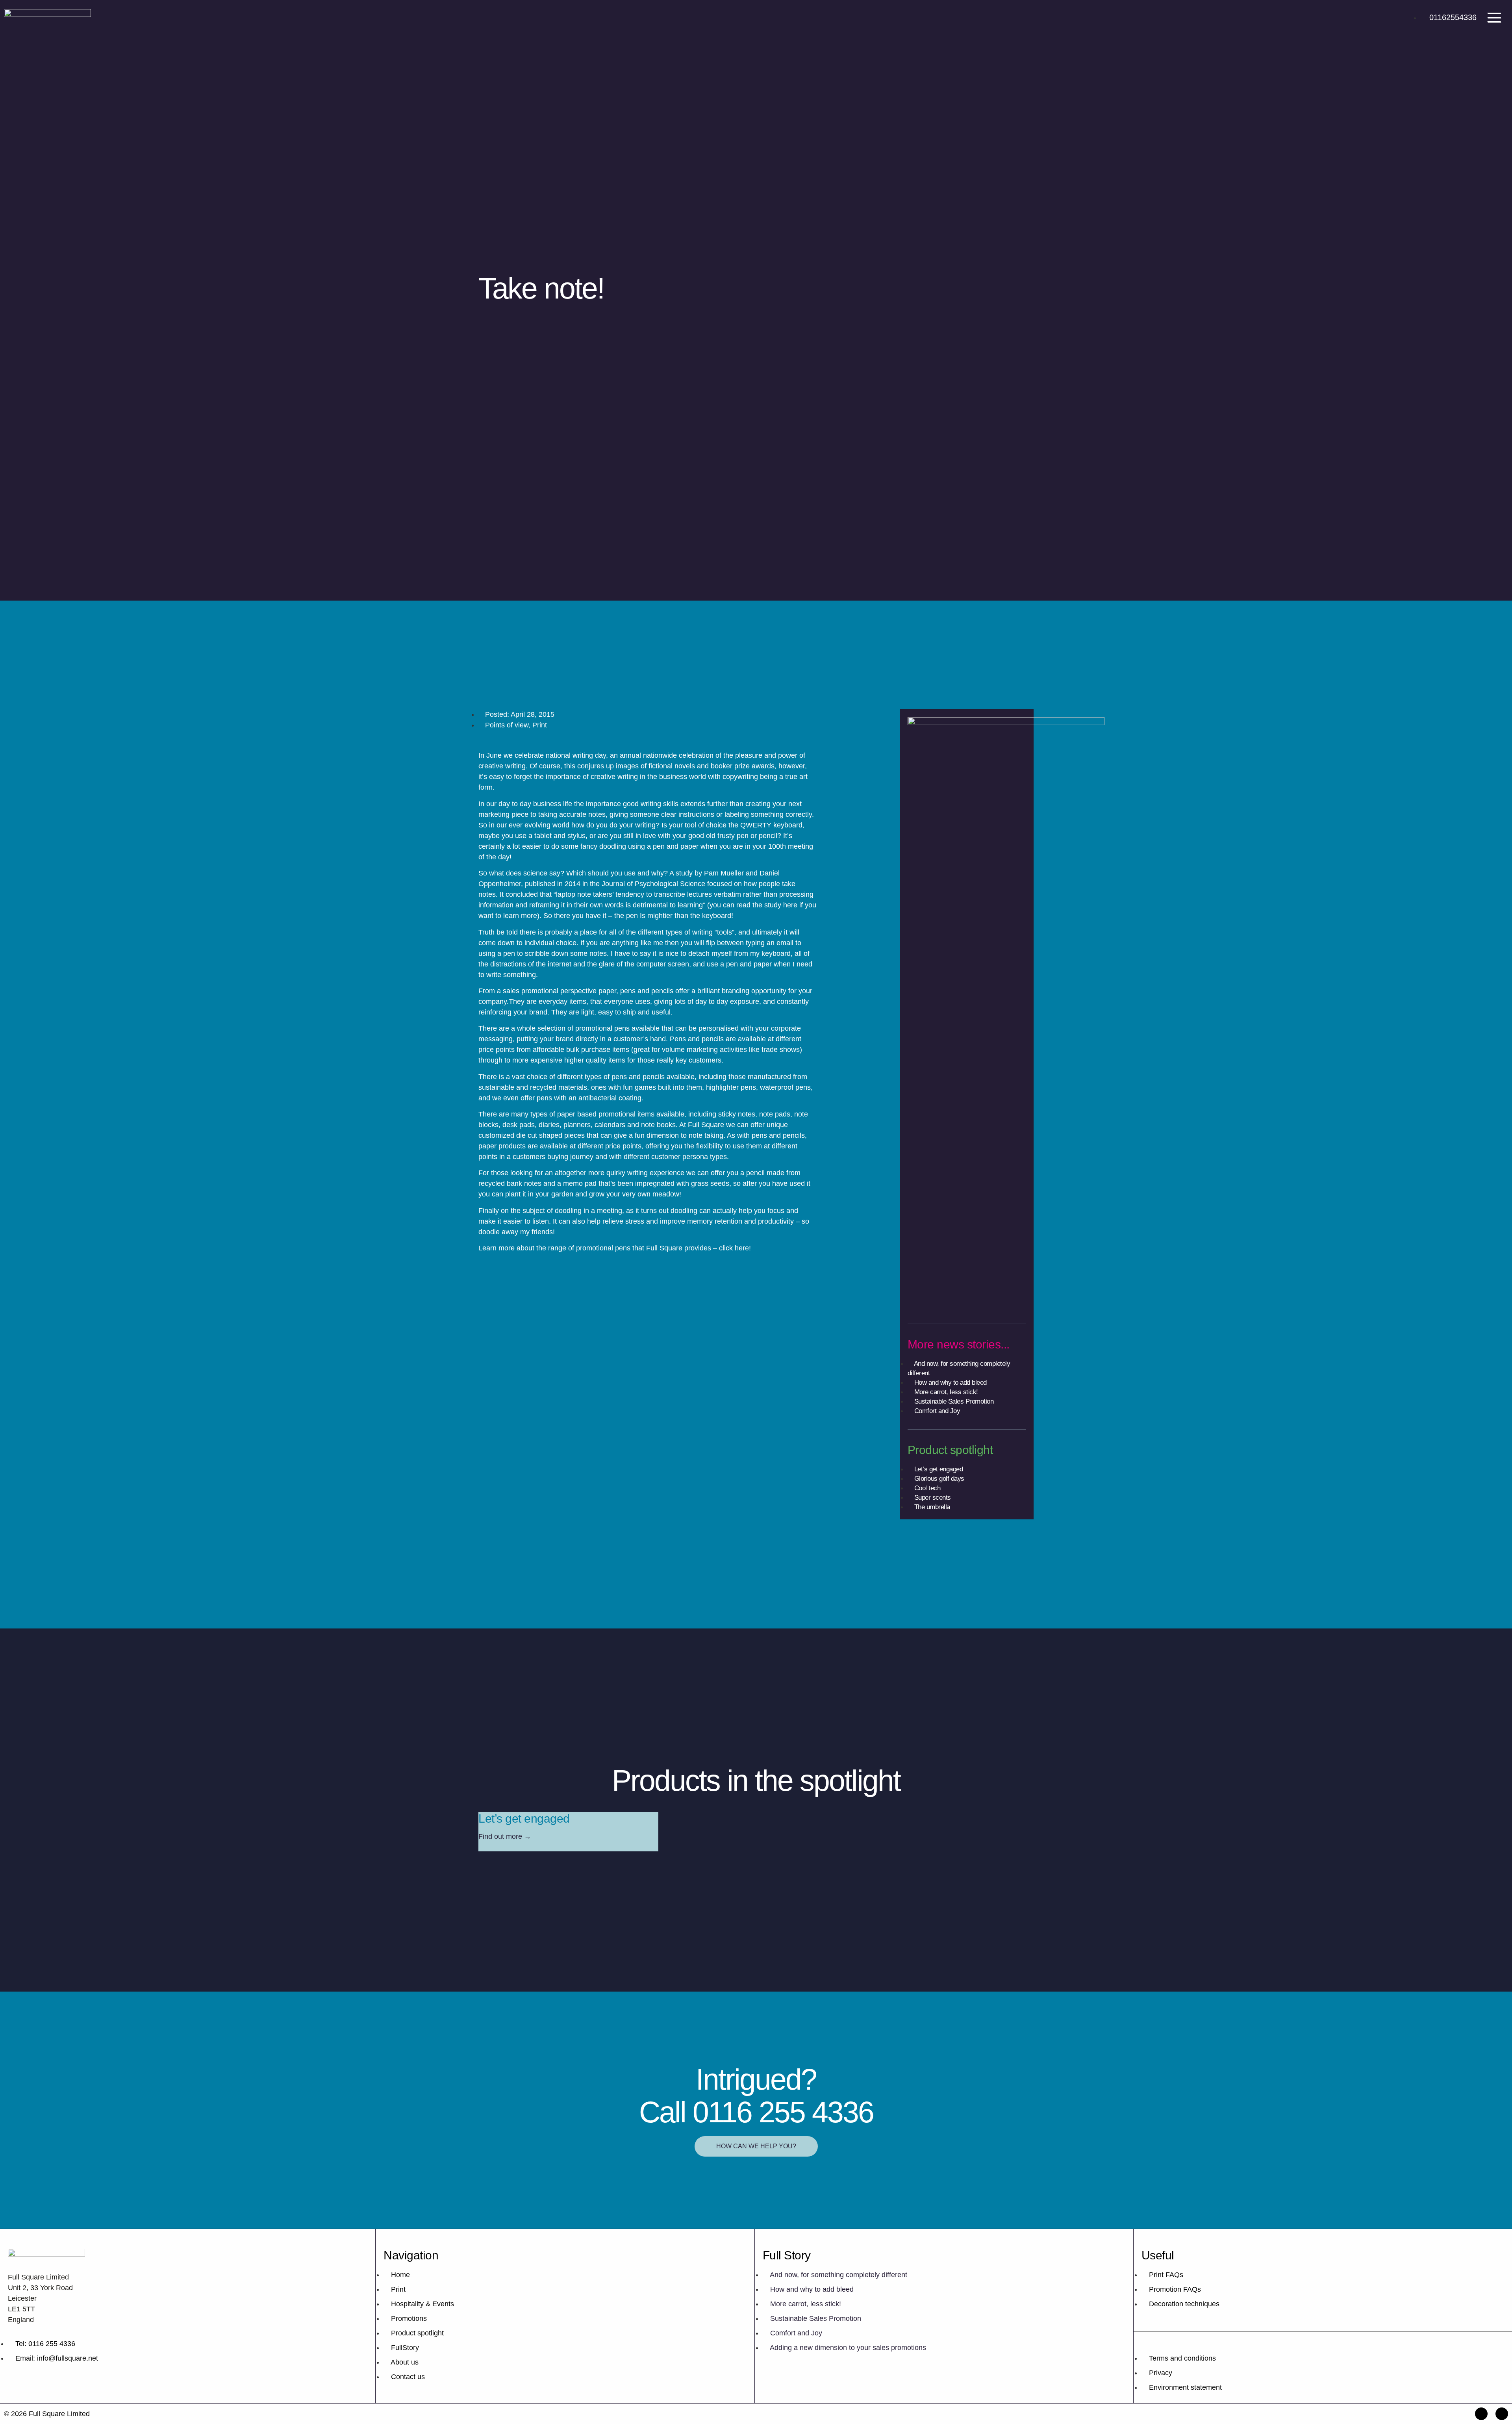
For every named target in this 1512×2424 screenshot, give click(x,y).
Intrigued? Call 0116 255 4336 (756, 2096)
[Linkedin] (1502, 2414)
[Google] (1481, 2414)
